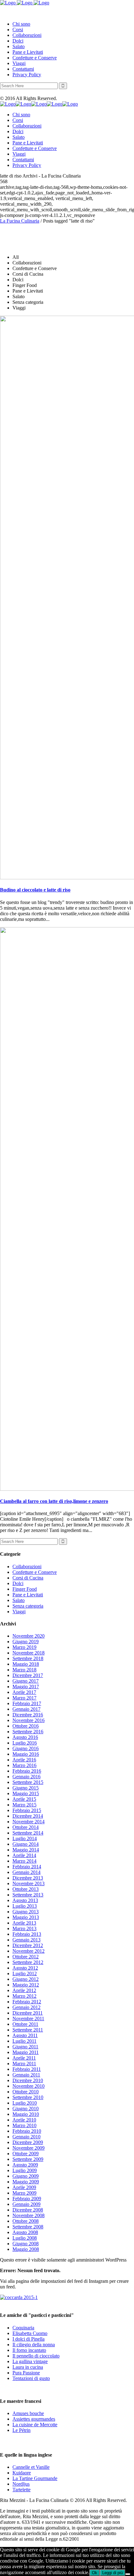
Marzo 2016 (24, 1765)
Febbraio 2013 (27, 1934)
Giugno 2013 (26, 1912)
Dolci (18, 1583)
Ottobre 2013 (26, 1889)
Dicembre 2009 (28, 2142)
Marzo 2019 (24, 1647)
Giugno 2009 (26, 2176)
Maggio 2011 (26, 2052)
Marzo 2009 (24, 2193)
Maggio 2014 (26, 1850)
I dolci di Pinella (29, 2339)
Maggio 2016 (26, 1754)
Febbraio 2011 (27, 2069)
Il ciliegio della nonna (34, 2345)
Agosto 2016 (25, 1737)
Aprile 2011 (24, 2058)
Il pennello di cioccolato (36, 2356)
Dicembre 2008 (28, 2210)
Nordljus (21, 2484)
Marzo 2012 (24, 1996)
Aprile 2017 (24, 1692)
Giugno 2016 (26, 1748)
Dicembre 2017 (28, 1675)
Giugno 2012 (26, 1979)
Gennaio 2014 (26, 1872)
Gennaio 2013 (26, 1940)
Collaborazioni (27, 1567)
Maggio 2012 (26, 1985)
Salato (19, 1600)
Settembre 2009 (28, 2159)
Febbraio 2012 (27, 2002)
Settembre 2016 (28, 1732)
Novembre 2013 (29, 1883)
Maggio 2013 (26, 1917)
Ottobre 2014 (26, 1827)
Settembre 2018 (28, 1658)
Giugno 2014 (26, 1844)
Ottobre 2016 (26, 1726)
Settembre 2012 (28, 1962)
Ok (95, 2573)
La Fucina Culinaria (20, 221)
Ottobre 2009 (26, 2154)
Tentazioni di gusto (31, 2378)
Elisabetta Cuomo (30, 2333)
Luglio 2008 (25, 2238)
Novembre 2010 (29, 2086)
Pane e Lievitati (28, 1595)
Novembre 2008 (29, 2215)
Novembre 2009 (29, 2148)
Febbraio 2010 (27, 2131)
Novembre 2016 (29, 1720)
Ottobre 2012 (26, 1957)
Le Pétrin (22, 2430)
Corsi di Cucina (28, 1578)
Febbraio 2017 (27, 1703)
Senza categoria (28, 1606)
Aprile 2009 (24, 2187)
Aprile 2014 (24, 1855)
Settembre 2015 (28, 1782)
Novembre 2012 (29, 1951)
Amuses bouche (28, 2413)
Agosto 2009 (25, 2165)
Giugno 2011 (25, 2047)
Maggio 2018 (26, 1664)
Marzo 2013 (24, 1928)
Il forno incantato (29, 2350)
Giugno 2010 (26, 2109)
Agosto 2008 (25, 2232)
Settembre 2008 (28, 2227)
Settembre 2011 (28, 2030)
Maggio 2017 (26, 1687)
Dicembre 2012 (28, 1945)
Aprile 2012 (24, 1990)
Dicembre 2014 (28, 1816)
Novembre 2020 (29, 1636)
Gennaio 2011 (26, 2075)
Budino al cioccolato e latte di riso (35, 890)
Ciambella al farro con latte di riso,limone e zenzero (54, 1501)
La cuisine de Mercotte (35, 2425)
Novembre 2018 (29, 1653)
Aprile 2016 (24, 1760)
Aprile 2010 (24, 2120)
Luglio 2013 (25, 1906)
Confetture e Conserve (35, 1572)
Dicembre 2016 (28, 1715)
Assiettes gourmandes (34, 2419)
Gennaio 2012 (26, 2007)
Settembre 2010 (28, 2097)
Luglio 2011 (24, 2041)
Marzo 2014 (24, 1861)
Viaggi (19, 1612)
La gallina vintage (30, 2361)
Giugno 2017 (26, 1681)
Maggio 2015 (26, 1793)
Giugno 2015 (26, 1788)
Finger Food (25, 1589)
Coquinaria (23, 2328)
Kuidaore (22, 2473)
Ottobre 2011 (25, 2024)
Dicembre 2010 (28, 2080)
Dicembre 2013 (28, 1878)
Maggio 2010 (26, 2114)
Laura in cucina (28, 2367)
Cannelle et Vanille (31, 2467)
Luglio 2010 (25, 2103)
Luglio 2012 (25, 1973)
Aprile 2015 (24, 1799)
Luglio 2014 (25, 1838)
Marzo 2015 (24, 1805)
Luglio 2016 (25, 1743)
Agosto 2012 (25, 1968)
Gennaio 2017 (26, 1709)
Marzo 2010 (24, 2125)
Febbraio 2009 (27, 2199)
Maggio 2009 (26, 2182)
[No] (128, 2574)
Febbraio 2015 (27, 1810)
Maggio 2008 (26, 2249)
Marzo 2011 (24, 2064)
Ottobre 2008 (26, 2221)
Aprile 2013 (24, 1923)
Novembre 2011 (28, 2019)
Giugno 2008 (26, 2244)
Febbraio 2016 (27, 1771)
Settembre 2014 (28, 1833)
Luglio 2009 (25, 2170)
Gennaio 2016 (26, 1777)
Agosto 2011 (25, 2035)
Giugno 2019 (26, 1642)
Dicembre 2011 (28, 2013)
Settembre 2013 (28, 1895)
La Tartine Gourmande (35, 2478)
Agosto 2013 (25, 1900)
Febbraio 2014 (27, 1867)
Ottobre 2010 (26, 2092)
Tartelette (22, 2490)
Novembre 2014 (29, 1822)
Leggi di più (112, 2573)
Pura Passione (26, 2373)
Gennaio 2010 (26, 2137)
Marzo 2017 (24, 1698)
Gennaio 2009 (26, 2204)
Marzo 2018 (24, 1670)
